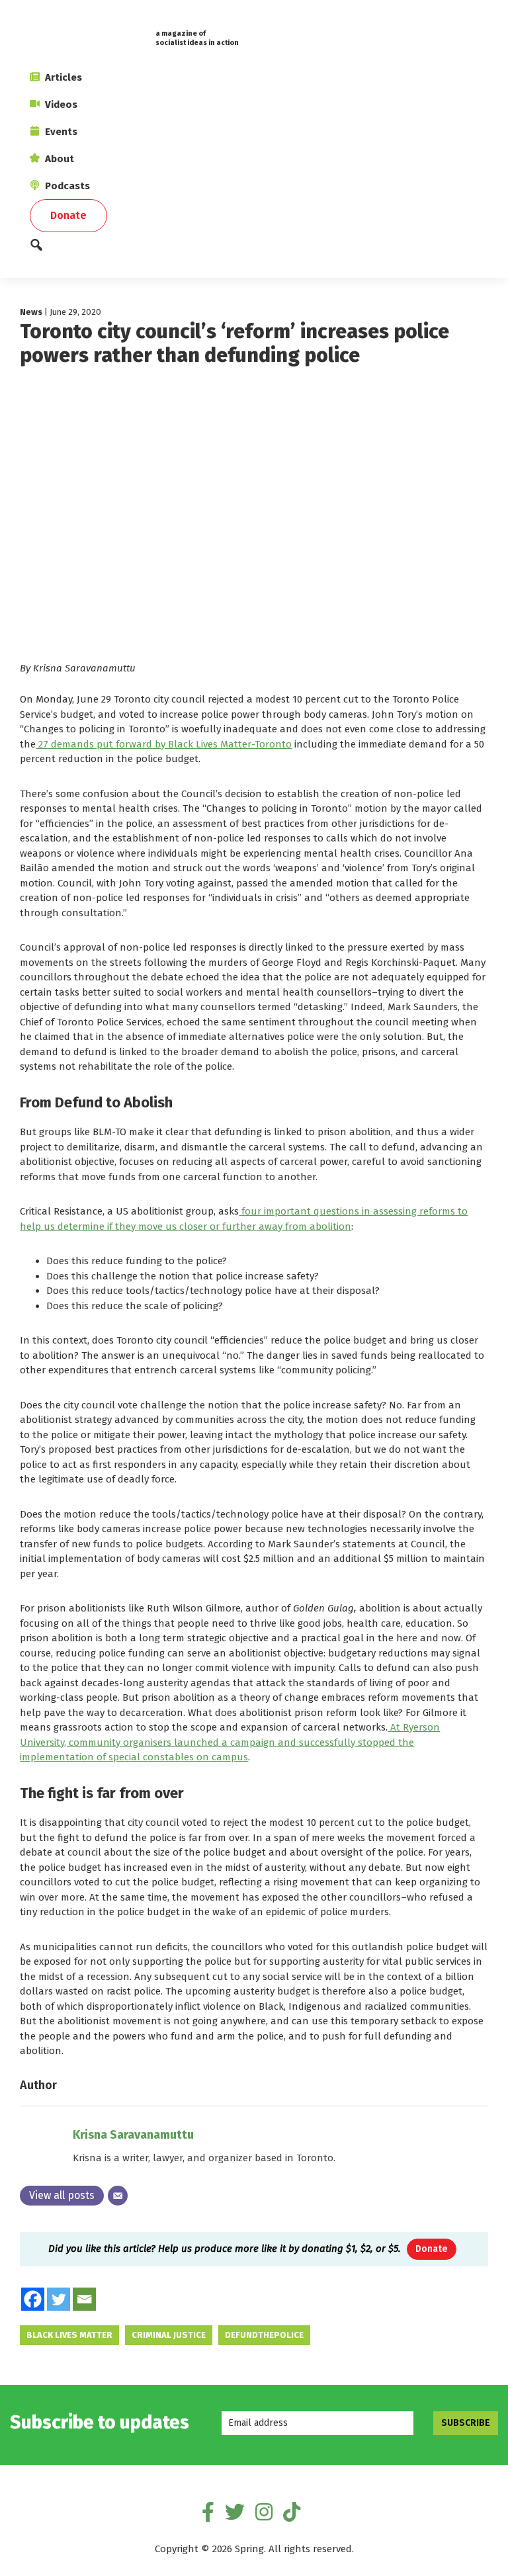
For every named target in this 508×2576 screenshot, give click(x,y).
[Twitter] (59, 2299)
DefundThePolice (264, 2335)
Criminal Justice (169, 2335)
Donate (432, 2249)
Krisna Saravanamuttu (133, 2135)
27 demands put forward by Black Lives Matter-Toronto (164, 744)
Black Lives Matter (69, 2335)
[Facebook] (33, 2299)
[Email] (118, 2196)
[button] (254, 248)
